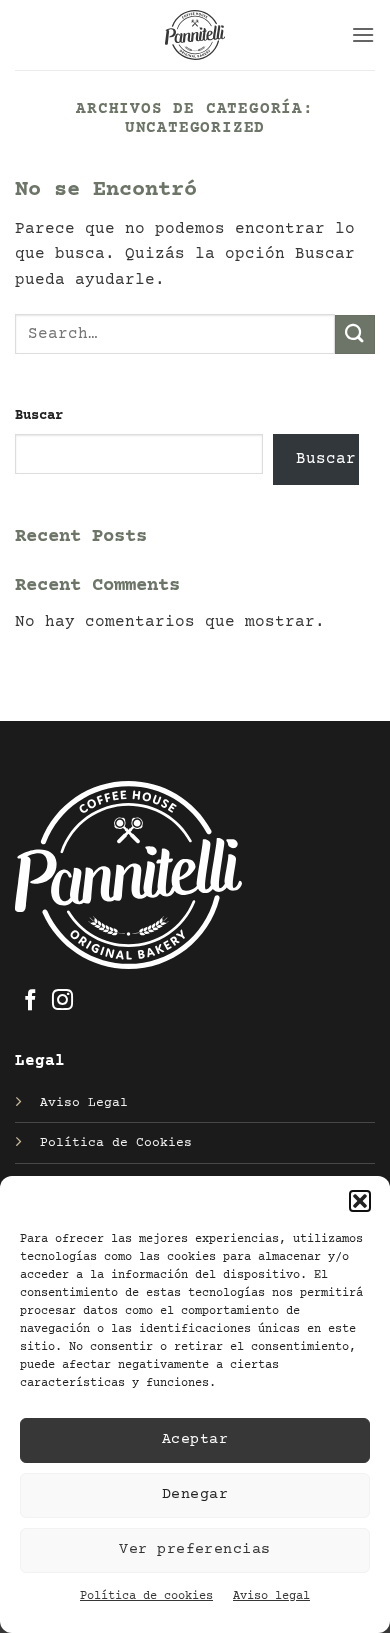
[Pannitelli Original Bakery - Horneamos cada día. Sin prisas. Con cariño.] (195, 35)
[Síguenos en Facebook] (30, 1001)
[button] (360, 1201)
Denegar (195, 1494)
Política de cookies (146, 1596)
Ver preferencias (194, 1549)
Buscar (39, 416)
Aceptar (195, 1439)
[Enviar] (355, 334)
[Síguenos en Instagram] (62, 1001)
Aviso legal (271, 1596)
